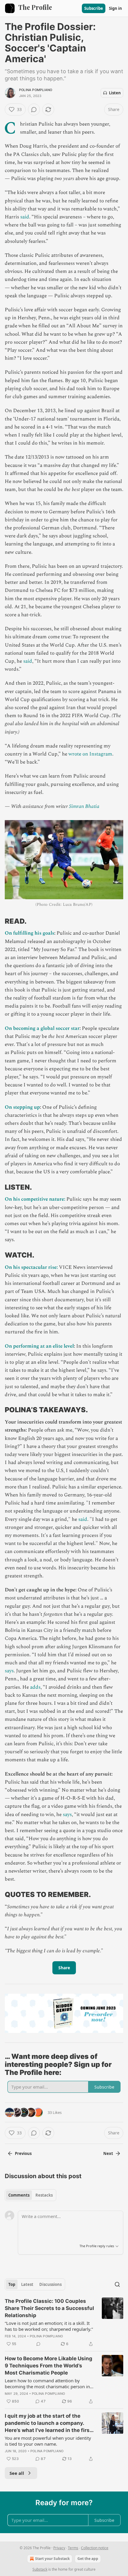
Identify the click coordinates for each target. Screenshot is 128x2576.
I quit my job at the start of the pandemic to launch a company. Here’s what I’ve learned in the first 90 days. (48, 2423)
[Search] (117, 2284)
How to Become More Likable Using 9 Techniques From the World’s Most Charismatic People (49, 2366)
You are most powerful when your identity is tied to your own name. (48, 2441)
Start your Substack (52, 2559)
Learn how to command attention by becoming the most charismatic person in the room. (47, 2383)
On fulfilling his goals (29, 933)
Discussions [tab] (50, 2284)
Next (108, 2153)
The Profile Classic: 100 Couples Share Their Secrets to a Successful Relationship (49, 2308)
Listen (115, 93)
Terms (73, 2548)
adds (35, 1687)
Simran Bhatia (84, 806)
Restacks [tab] (44, 2195)
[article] (64, 2322)
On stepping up (22, 1107)
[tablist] (31, 2195)
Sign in (115, 8)
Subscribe (94, 8)
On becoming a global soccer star (42, 1028)
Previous (23, 2153)
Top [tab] (12, 2284)
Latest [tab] (27, 2284)
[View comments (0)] (34, 110)
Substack (40, 2569)
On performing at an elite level (39, 1346)
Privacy (59, 2548)
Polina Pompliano (36, 90)
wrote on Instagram (90, 754)
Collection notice (95, 2548)
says (9, 1671)
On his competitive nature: (35, 1199)
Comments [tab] (19, 2195)
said (25, 217)
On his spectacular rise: (31, 1267)
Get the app (88, 2559)
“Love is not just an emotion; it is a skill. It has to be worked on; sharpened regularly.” (49, 2326)
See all (17, 2473)
